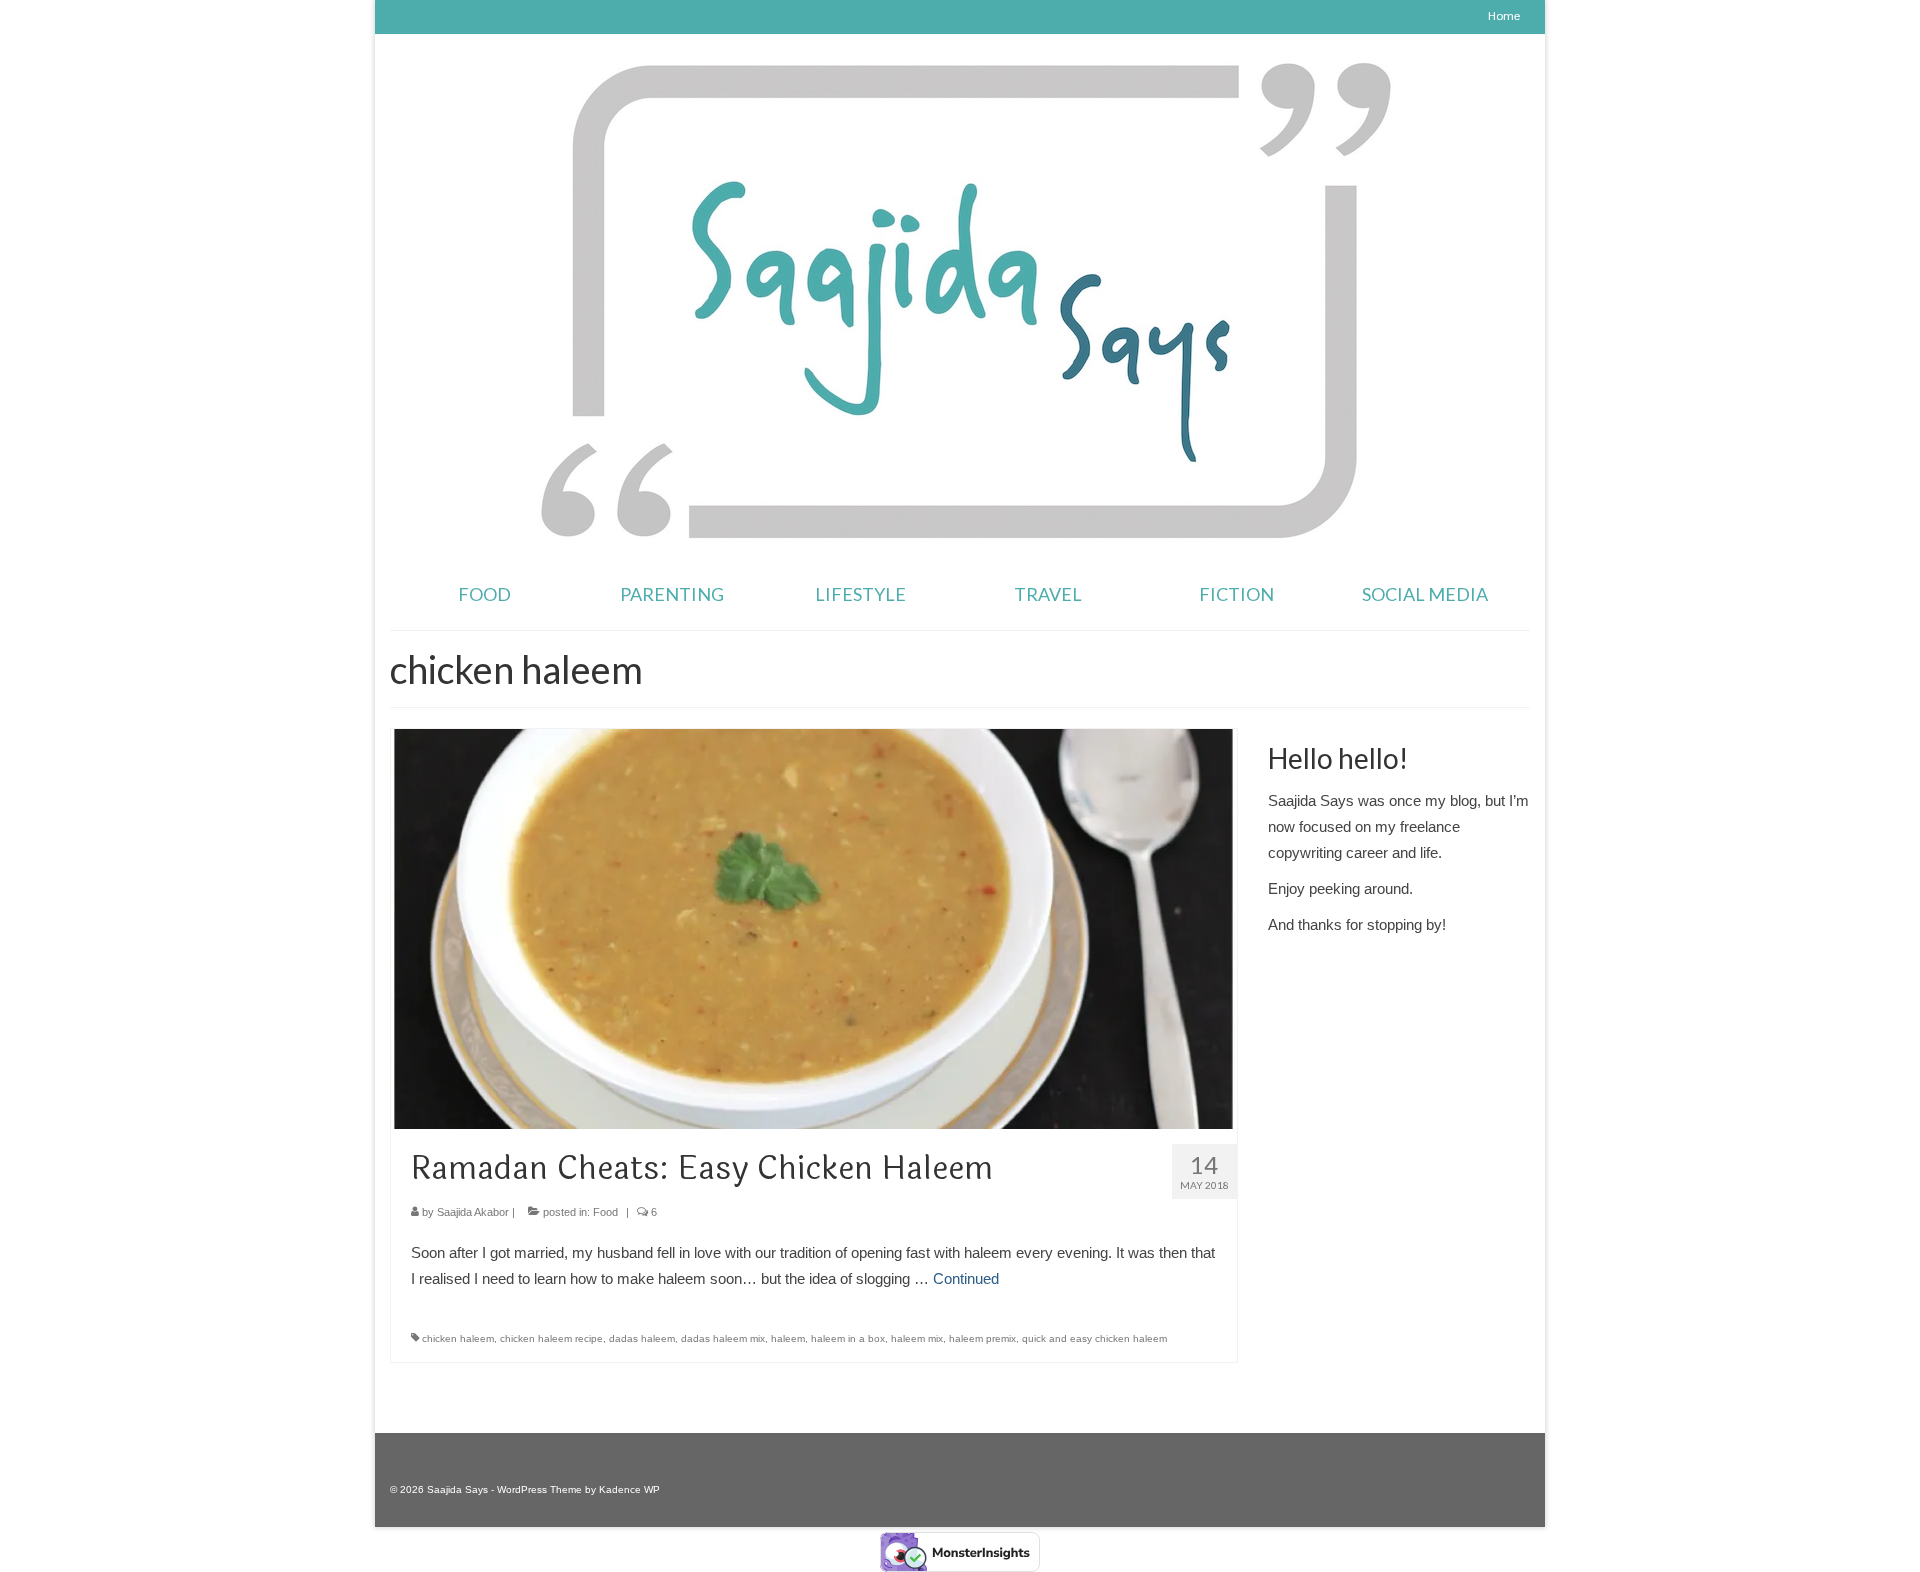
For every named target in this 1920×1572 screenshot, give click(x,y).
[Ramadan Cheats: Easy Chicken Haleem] (814, 927)
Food (605, 1212)
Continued (966, 1278)
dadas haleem (642, 1338)
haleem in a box (848, 1338)
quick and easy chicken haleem (1094, 1338)
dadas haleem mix (723, 1338)
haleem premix (982, 1338)
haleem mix (917, 1338)
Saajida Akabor (473, 1212)
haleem (788, 1338)
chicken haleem (458, 1338)
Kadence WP (629, 1489)
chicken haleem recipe (551, 1338)
